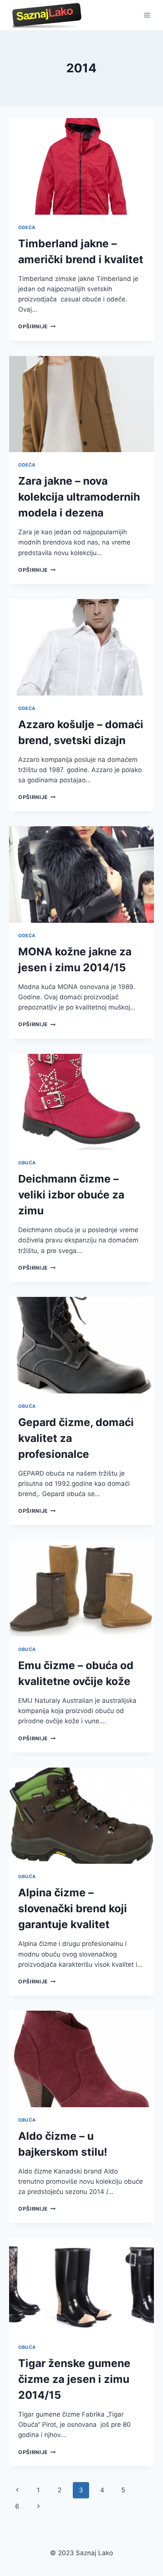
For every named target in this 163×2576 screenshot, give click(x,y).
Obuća (27, 1163)
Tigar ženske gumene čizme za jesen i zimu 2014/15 (74, 2379)
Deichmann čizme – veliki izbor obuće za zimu (71, 1195)
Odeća (27, 227)
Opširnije (37, 326)
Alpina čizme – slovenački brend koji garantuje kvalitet (73, 1908)
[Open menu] (147, 15)
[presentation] (81, 166)
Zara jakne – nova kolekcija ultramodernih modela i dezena (79, 497)
